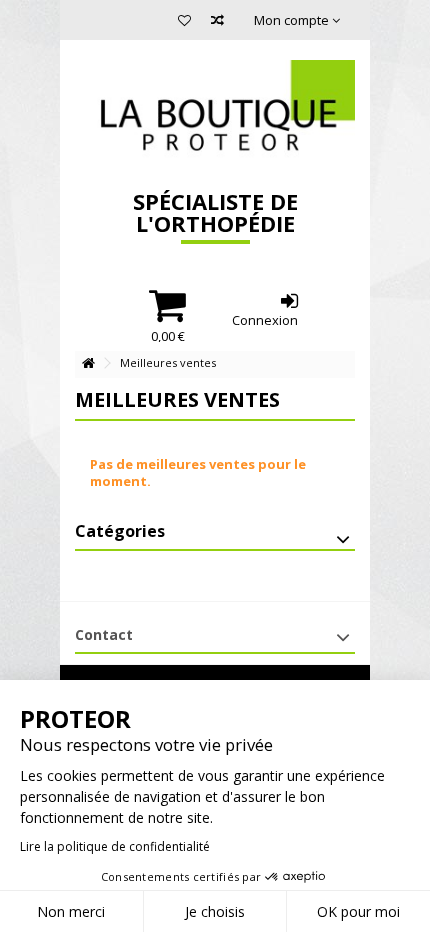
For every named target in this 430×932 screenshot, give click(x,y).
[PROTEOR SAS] (215, 110)
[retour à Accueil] (88, 363)
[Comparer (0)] (217, 22)
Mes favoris (184, 22)
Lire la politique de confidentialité (115, 846)
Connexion (265, 318)
